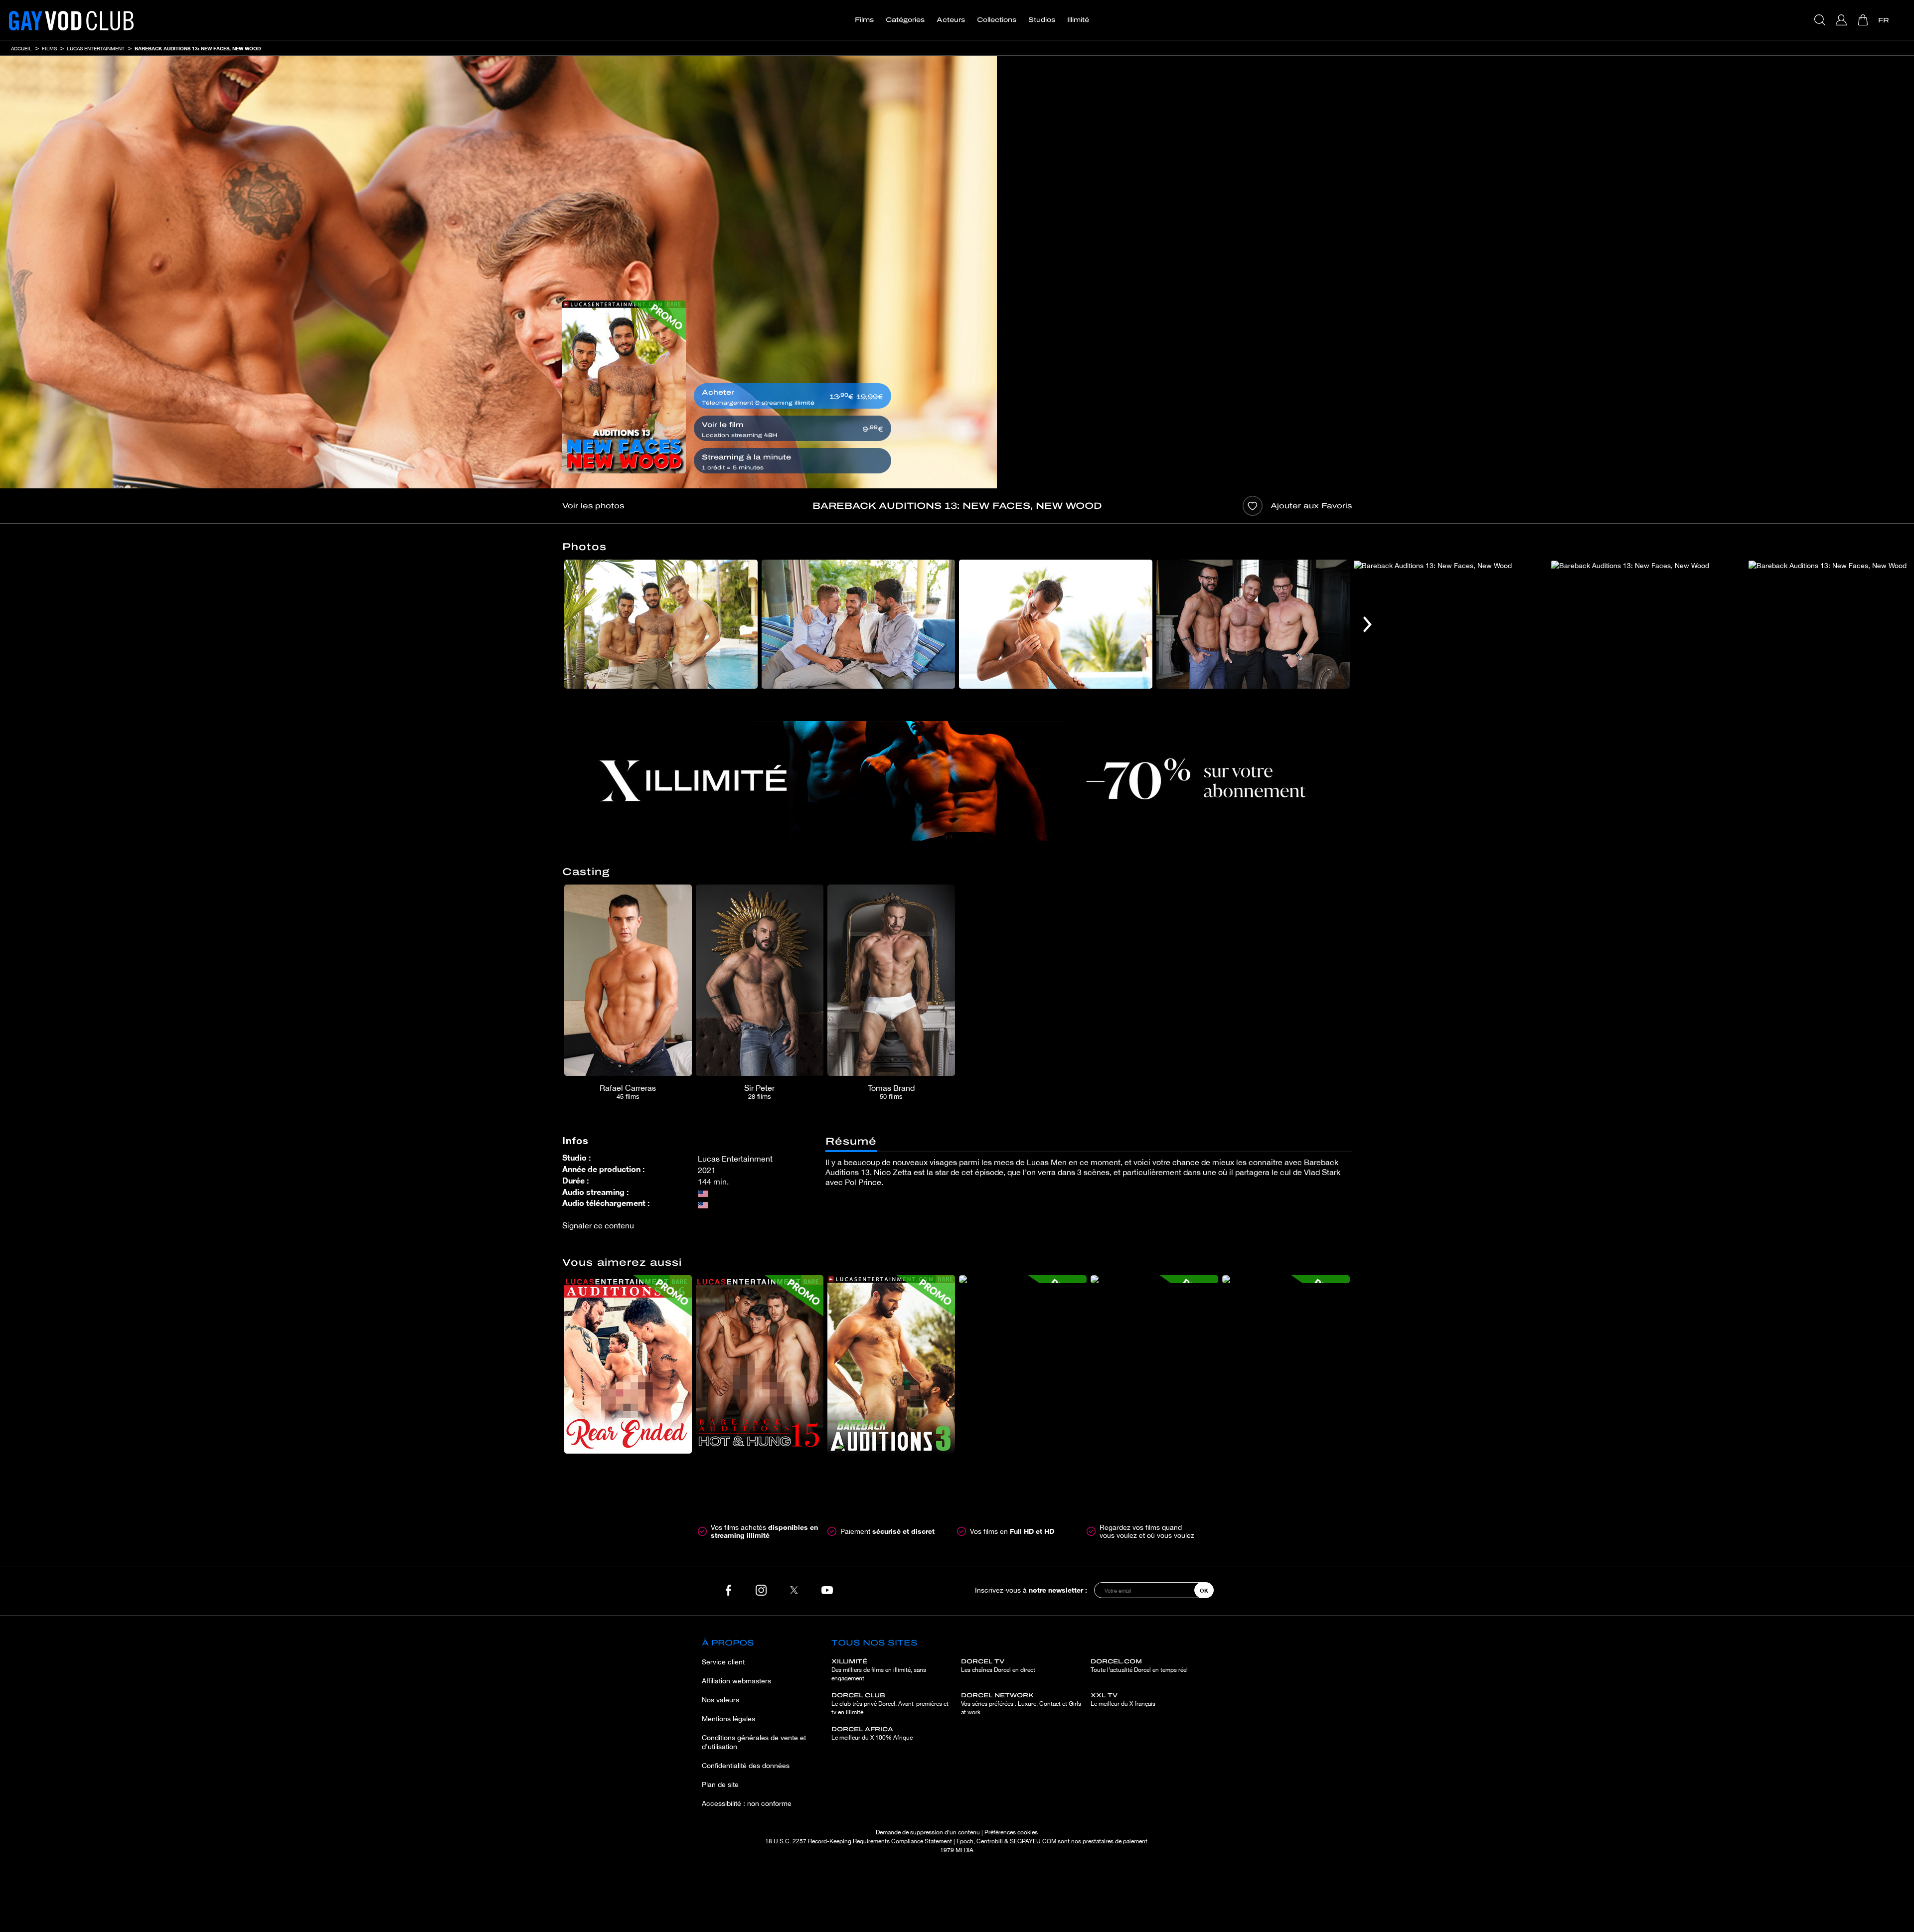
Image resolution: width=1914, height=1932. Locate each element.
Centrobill (990, 1841)
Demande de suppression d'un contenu (928, 1832)
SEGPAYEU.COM (1033, 1841)
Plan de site (720, 1784)
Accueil (21, 48)
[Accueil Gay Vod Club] (71, 20)
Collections (997, 20)
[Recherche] (1821, 20)
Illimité (1078, 20)
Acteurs (951, 20)
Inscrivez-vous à (1031, 1590)
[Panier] (1864, 20)
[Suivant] (1367, 624)
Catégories (905, 20)
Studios (1042, 20)
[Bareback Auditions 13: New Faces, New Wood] (624, 387)
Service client (723, 1662)
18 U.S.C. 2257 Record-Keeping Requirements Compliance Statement (859, 1841)
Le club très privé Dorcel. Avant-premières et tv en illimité (890, 1704)
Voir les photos (593, 506)
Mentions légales (728, 1719)
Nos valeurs (720, 1700)
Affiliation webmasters (736, 1681)
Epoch (965, 1841)
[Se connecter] (1842, 20)
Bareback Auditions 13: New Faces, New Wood (198, 48)
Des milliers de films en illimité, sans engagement (879, 1670)
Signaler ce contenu (598, 1225)
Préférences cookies (1011, 1832)
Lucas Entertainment (96, 48)
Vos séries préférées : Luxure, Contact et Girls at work (1021, 1704)
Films (864, 20)
